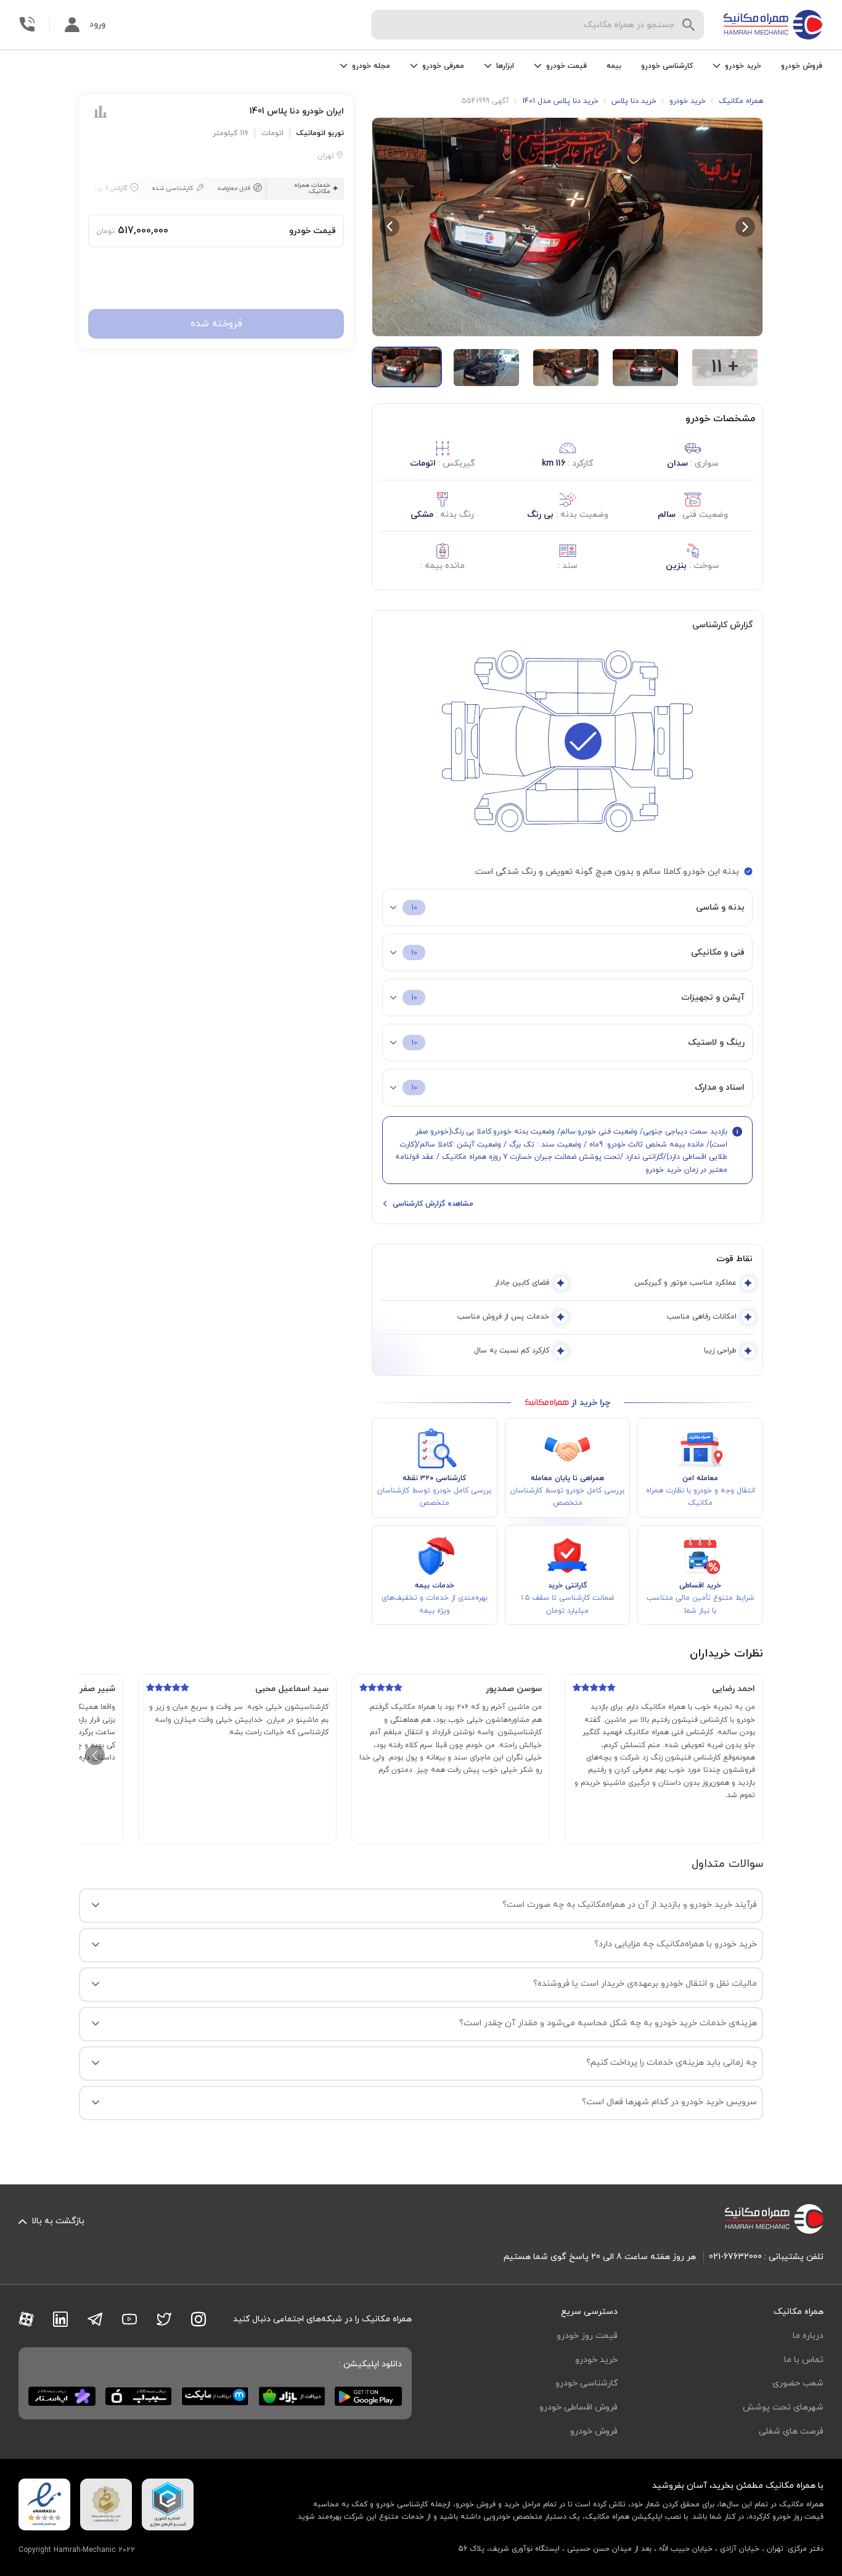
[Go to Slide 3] (566, 368)
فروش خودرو (802, 66)
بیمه (614, 66)
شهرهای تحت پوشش (783, 2407)
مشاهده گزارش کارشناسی (433, 1204)
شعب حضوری (798, 2383)
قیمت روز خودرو (587, 2336)
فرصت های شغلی (791, 2431)
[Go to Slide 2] (486, 368)
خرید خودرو (596, 2360)
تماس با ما (804, 2360)
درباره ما (808, 2336)
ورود (97, 24)
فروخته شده (216, 324)
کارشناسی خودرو (667, 66)
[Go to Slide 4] (645, 368)
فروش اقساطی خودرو (578, 2407)
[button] (567, 227)
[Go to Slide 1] (407, 367)
